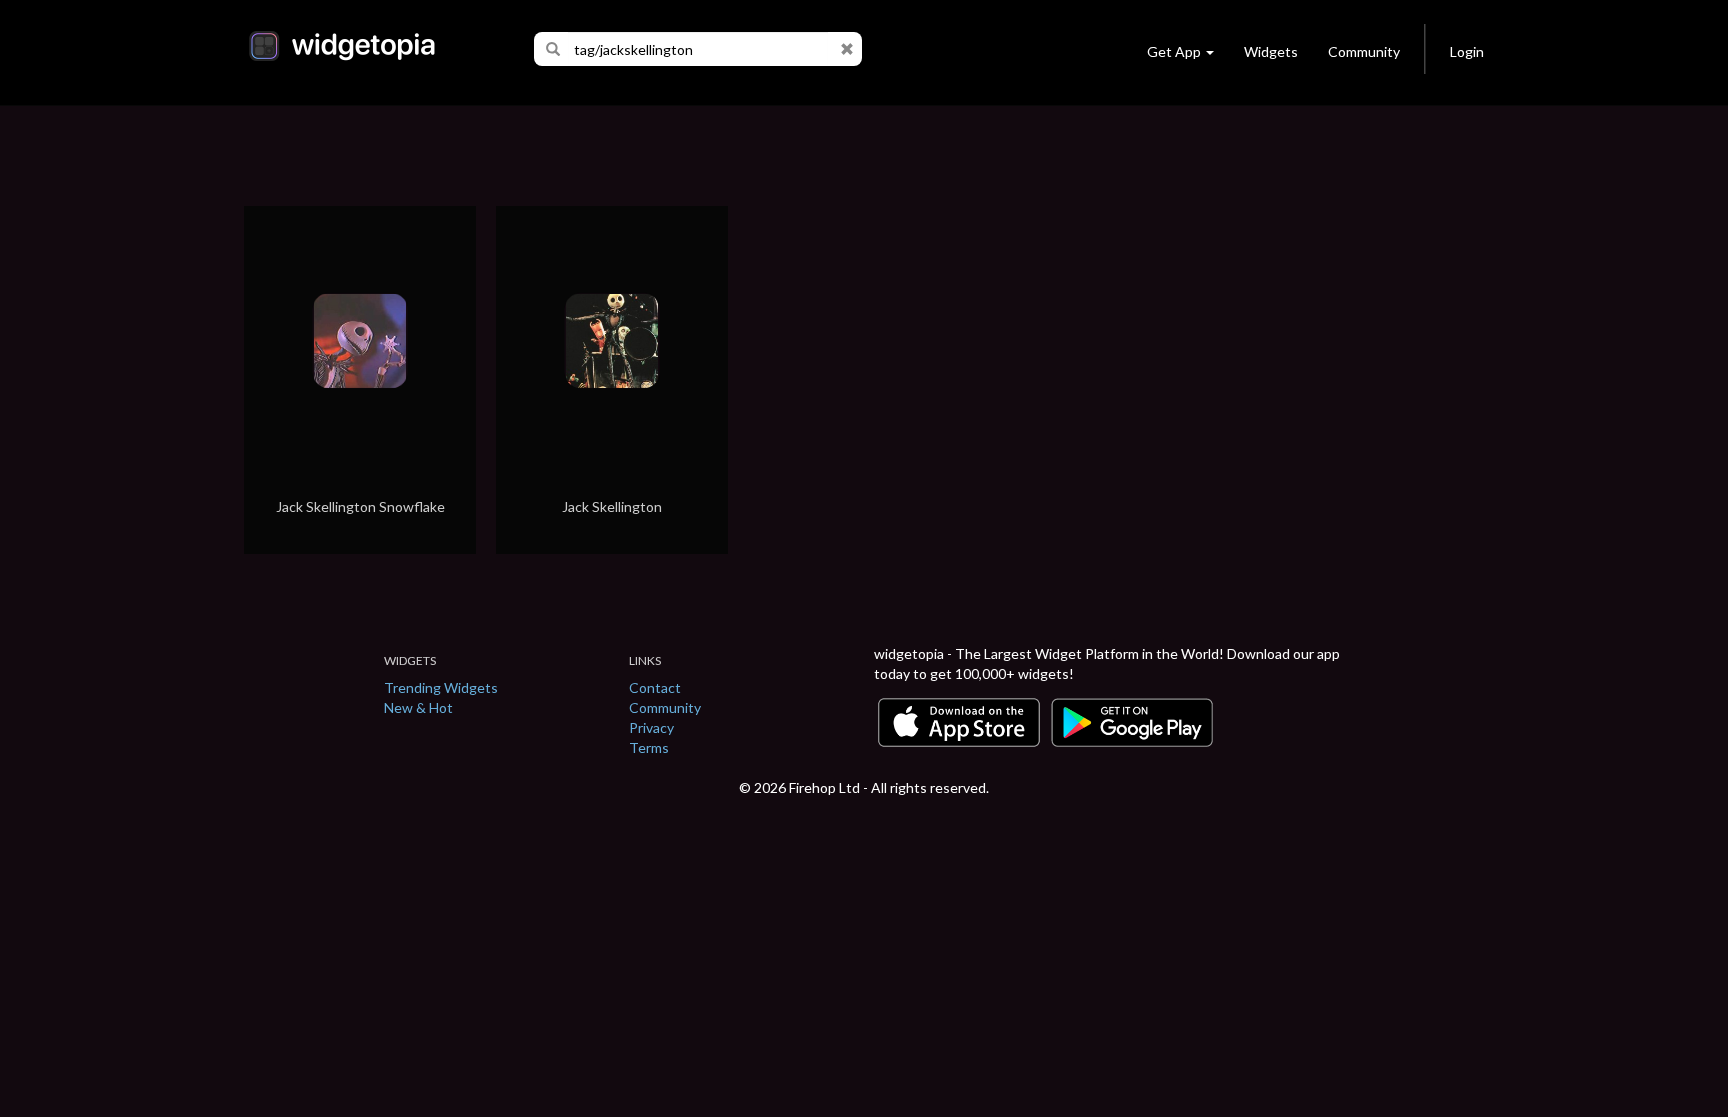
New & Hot (418, 707)
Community (1364, 51)
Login (1467, 51)
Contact (655, 687)
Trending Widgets (441, 687)
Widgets (1271, 51)
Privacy (651, 727)
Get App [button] (1174, 51)
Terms (649, 747)
